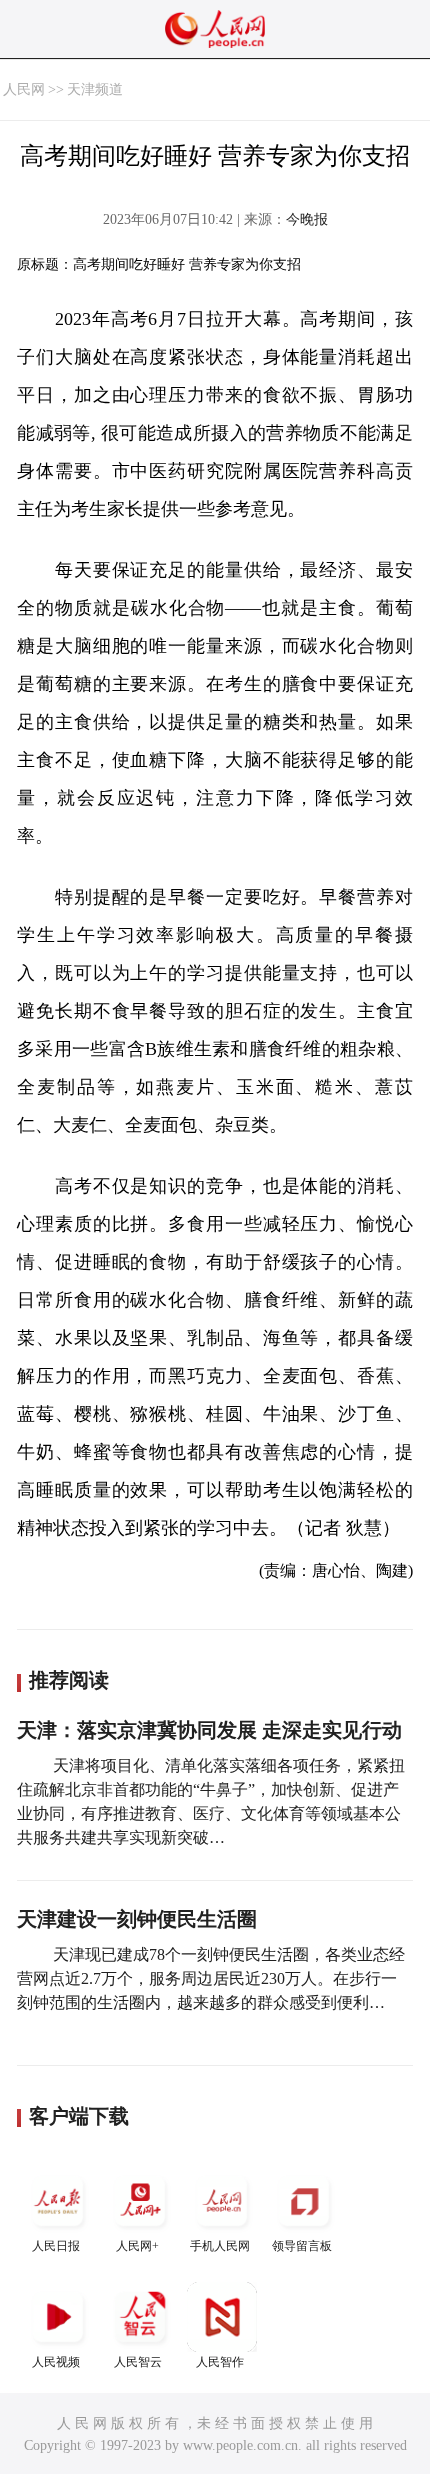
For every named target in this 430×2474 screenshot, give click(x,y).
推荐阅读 (69, 1680)
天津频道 (95, 89)
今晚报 (307, 219)
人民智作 (220, 2362)
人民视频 (56, 2362)
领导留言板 (302, 2246)
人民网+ (137, 2246)
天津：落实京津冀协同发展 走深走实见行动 (209, 1730)
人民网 (24, 89)
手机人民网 (220, 2246)
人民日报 (56, 2246)
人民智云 (138, 2362)
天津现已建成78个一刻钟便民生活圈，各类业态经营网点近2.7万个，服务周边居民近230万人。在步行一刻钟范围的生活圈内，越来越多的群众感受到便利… (211, 1978)
